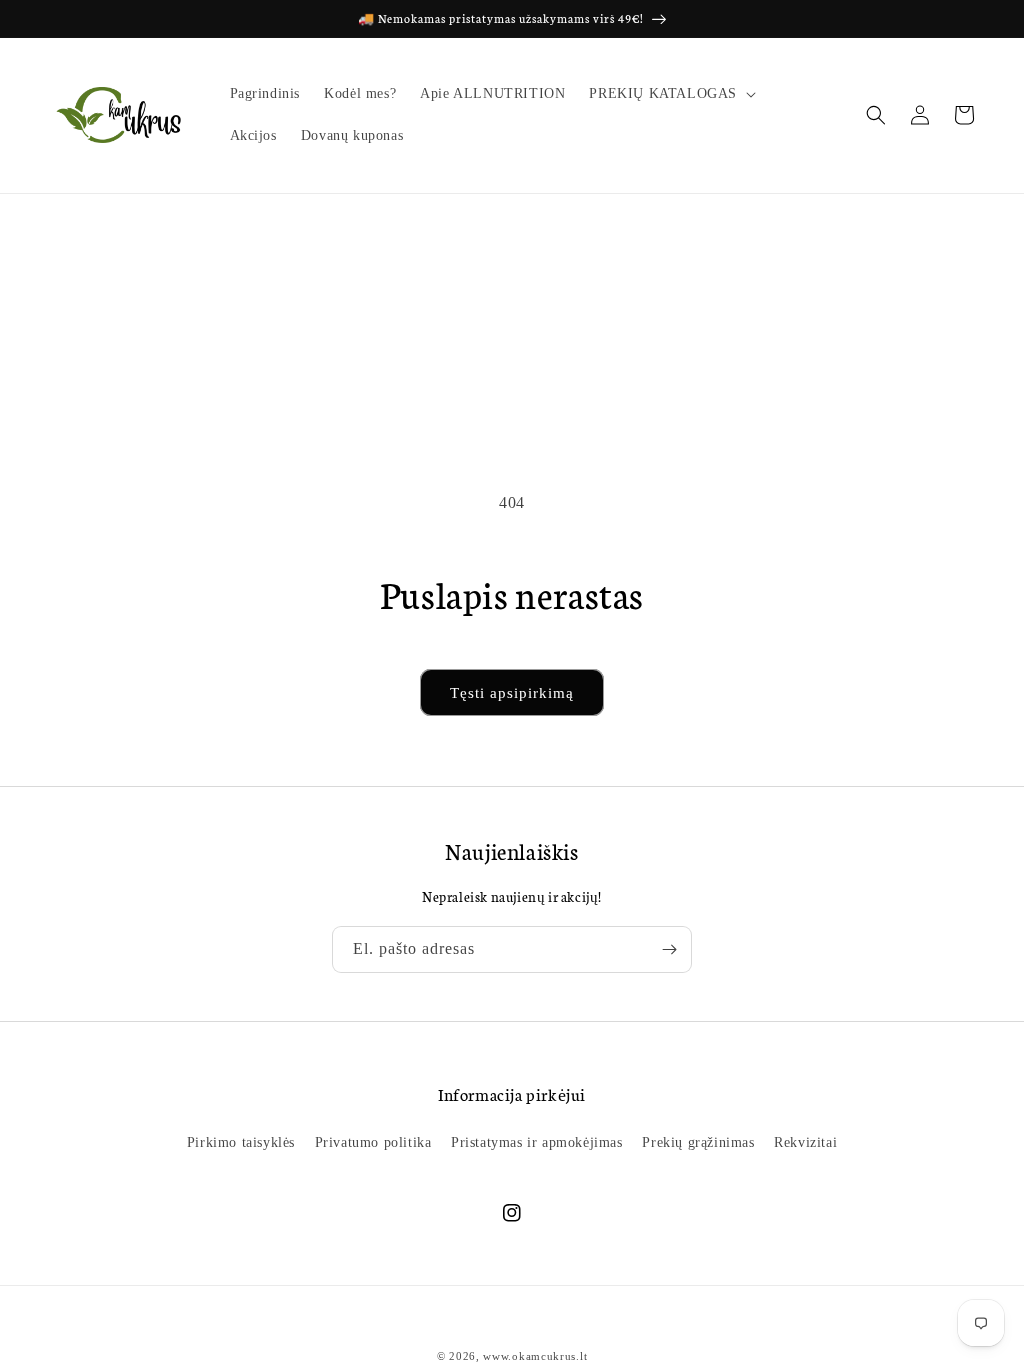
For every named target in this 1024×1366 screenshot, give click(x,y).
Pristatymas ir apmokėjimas (537, 1142)
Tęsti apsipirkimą (512, 693)
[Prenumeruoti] (669, 949)
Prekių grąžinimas (698, 1142)
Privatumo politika (373, 1142)
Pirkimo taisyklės (241, 1142)
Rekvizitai (805, 1142)
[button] (670, 94)
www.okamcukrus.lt (535, 1356)
